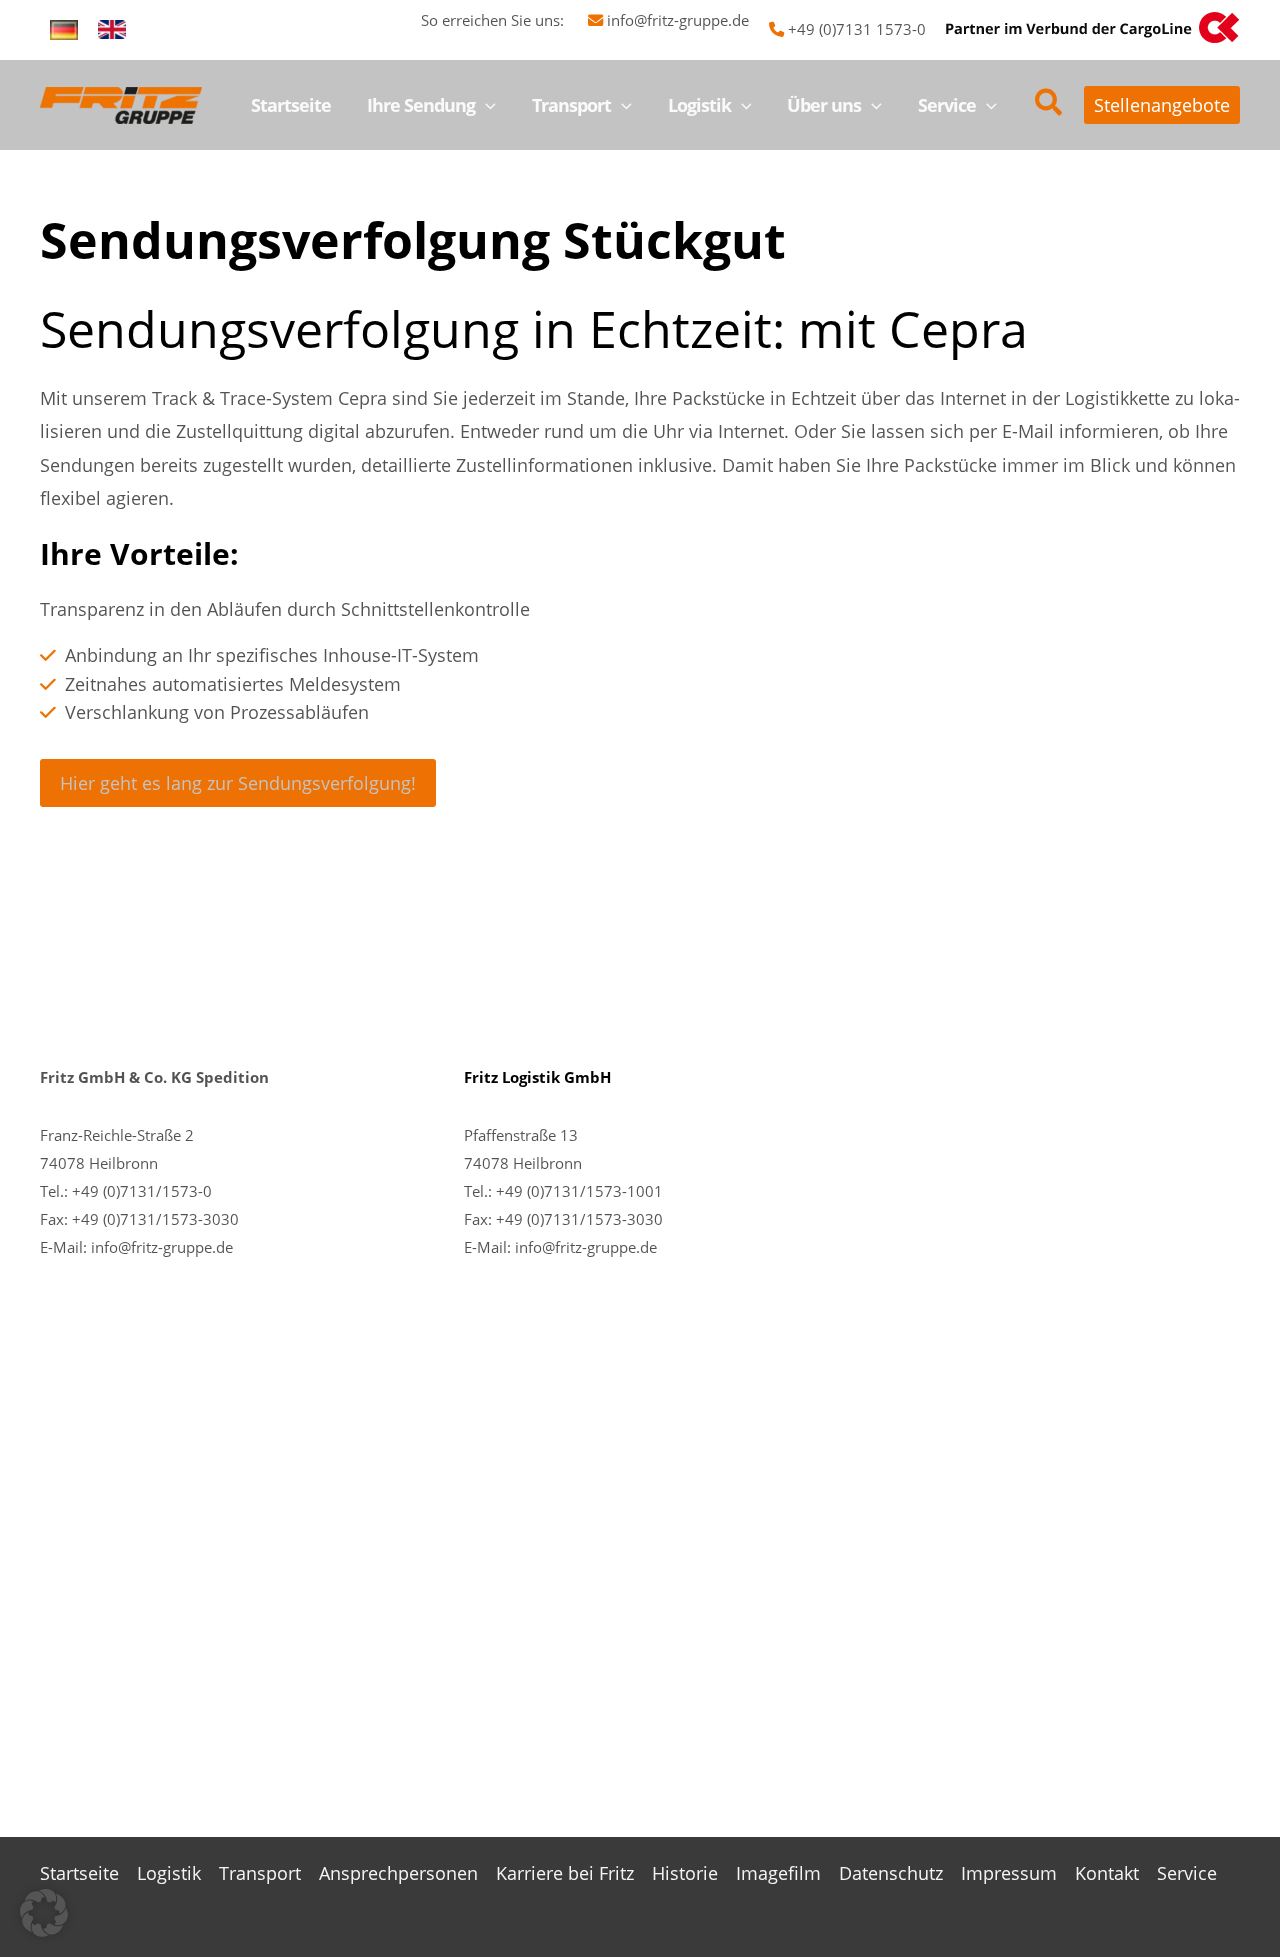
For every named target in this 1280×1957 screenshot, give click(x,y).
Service (1187, 1873)
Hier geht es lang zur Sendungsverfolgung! (238, 783)
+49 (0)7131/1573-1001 (579, 1191)
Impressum (1009, 1873)
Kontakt (1107, 1873)
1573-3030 (624, 1219)
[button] (485, 105)
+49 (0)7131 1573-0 (857, 29)
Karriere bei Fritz (565, 1873)
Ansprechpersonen (398, 1873)
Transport (260, 1873)
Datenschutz (891, 1873)
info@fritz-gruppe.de (678, 20)
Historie (685, 1873)
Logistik (169, 1873)
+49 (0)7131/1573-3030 (155, 1219)
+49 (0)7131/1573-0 (142, 1191)
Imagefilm (778, 1873)
